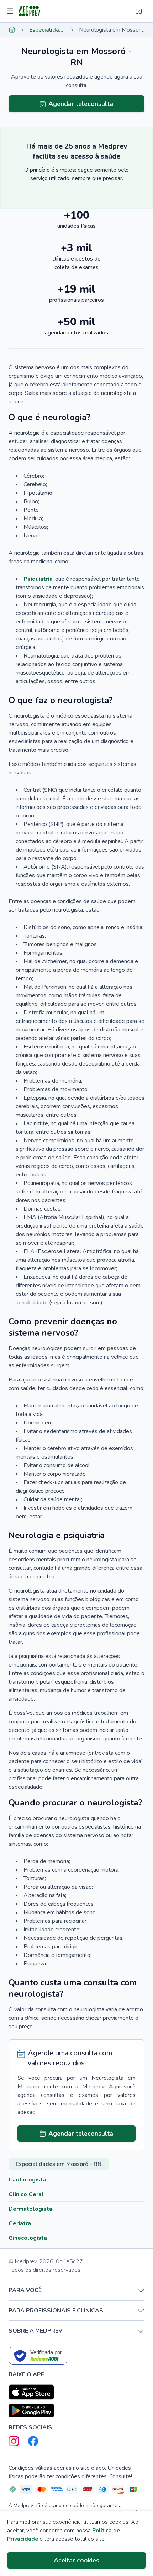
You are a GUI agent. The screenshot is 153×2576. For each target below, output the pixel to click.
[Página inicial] (12, 30)
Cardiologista (27, 2180)
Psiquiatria (38, 579)
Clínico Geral (26, 2194)
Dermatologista (30, 2209)
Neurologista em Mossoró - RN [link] (112, 30)
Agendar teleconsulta (81, 104)
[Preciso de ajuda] (139, 11)
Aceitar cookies (76, 2560)
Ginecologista (28, 2238)
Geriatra (20, 2223)
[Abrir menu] (11, 11)
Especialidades (47, 30)
